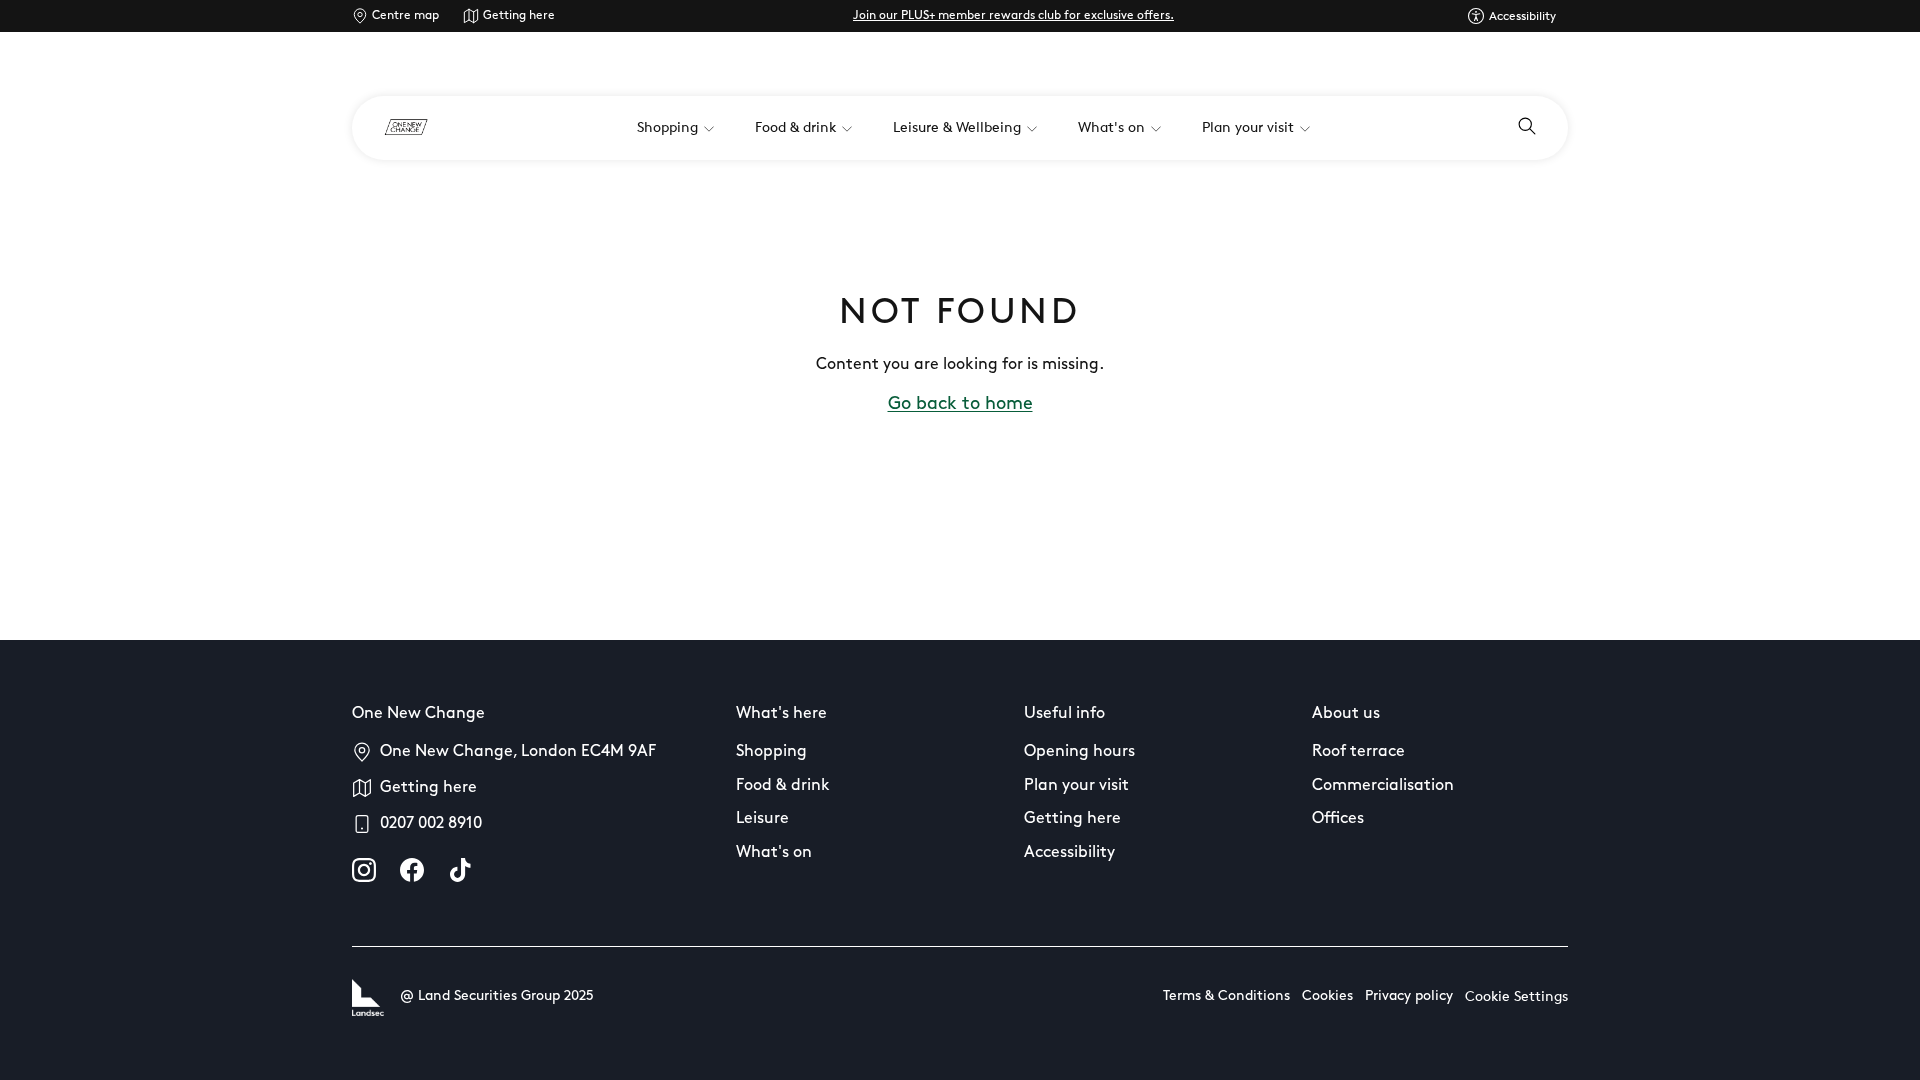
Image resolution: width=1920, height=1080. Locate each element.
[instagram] (364, 870)
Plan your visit (1076, 786)
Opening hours (1079, 752)
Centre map (405, 16)
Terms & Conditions (1226, 996)
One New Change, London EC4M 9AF (518, 752)
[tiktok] (460, 870)
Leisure (762, 819)
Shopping (771, 752)
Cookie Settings (1516, 997)
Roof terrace (1358, 752)
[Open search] (1527, 128)
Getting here (519, 16)
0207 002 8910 (431, 824)
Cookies (1327, 996)
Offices (1338, 819)
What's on (774, 853)
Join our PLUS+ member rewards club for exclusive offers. (1013, 16)
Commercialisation (1383, 786)
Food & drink (783, 786)
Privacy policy (1409, 996)
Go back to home (960, 405)
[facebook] (412, 870)
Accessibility (1069, 853)
